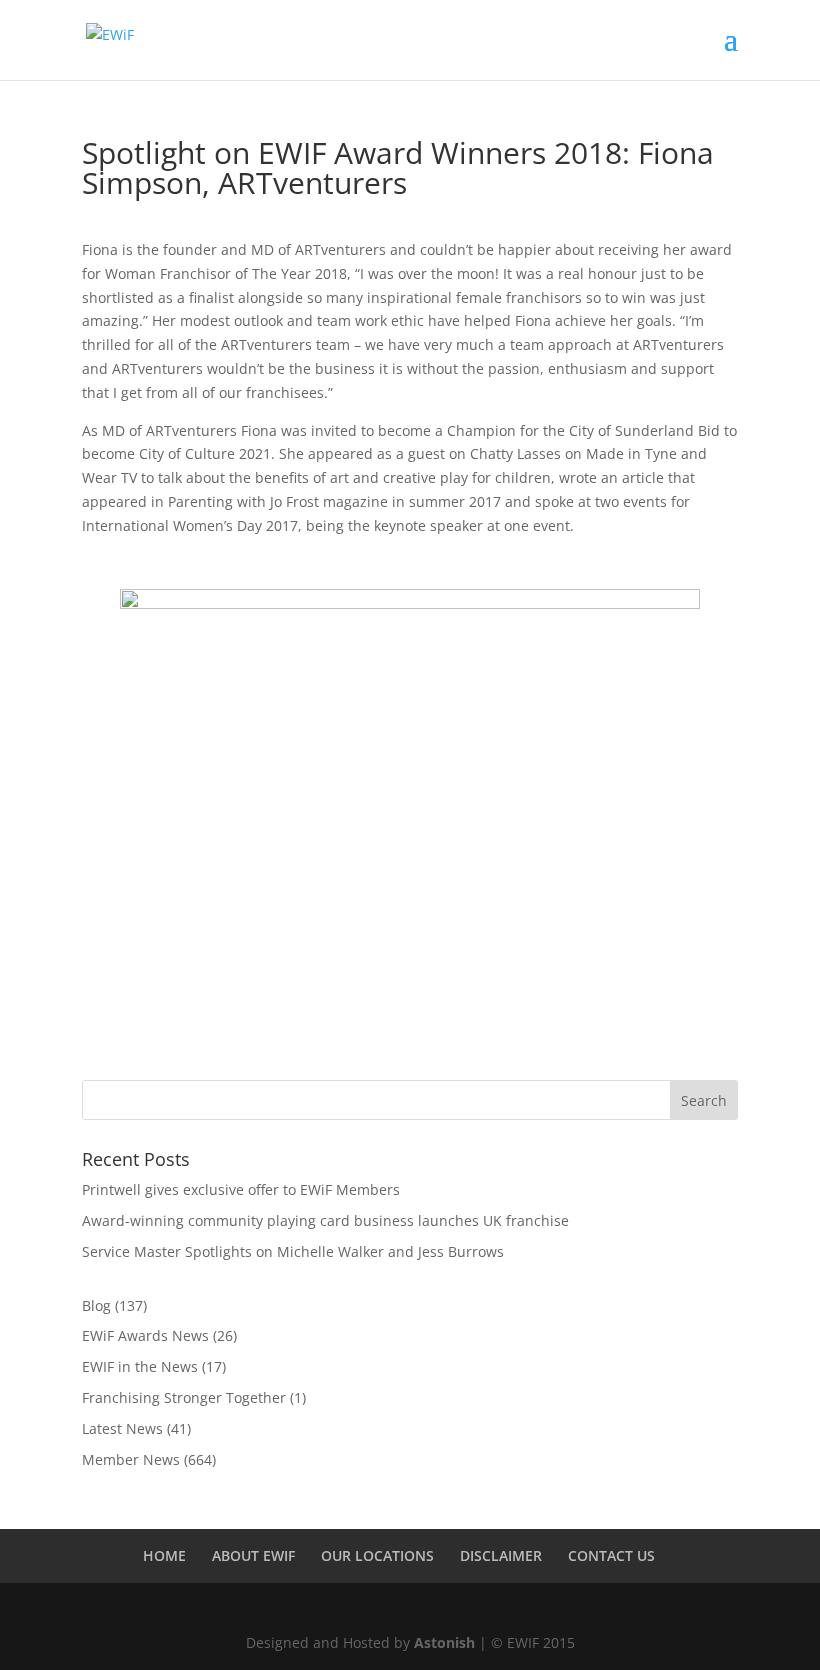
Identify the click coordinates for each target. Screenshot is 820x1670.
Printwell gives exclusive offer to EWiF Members (241, 1189)
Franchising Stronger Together (184, 1397)
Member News (131, 1459)
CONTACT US (611, 1555)
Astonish (444, 1642)
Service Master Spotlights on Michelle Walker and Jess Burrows (293, 1251)
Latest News (122, 1428)
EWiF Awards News (145, 1335)
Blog (96, 1305)
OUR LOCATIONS (377, 1555)
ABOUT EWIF (253, 1555)
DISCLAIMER (501, 1555)
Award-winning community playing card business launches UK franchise (325, 1220)
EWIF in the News (140, 1366)
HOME (164, 1555)
